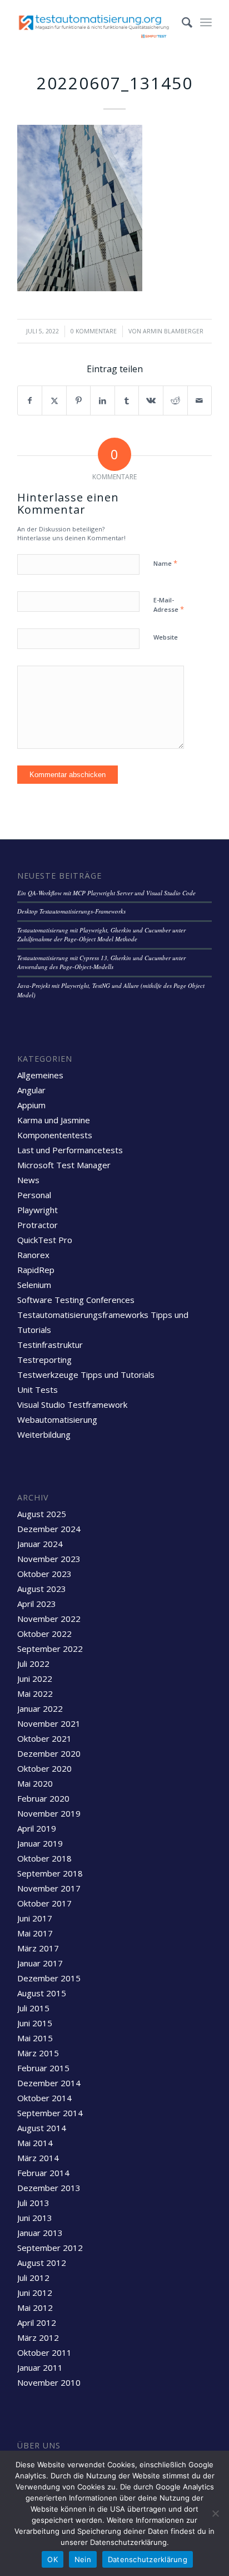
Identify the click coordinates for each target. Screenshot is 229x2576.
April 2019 (37, 1828)
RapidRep (36, 1270)
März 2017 (38, 1948)
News (28, 1180)
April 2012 (37, 2323)
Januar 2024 (40, 1544)
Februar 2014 (43, 2173)
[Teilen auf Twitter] (54, 400)
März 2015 (38, 2053)
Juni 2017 (35, 1918)
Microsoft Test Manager (64, 1165)
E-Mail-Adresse (169, 605)
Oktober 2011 (44, 2352)
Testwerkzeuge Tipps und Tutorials (86, 1375)
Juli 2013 (33, 2203)
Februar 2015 (43, 2068)
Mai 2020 (35, 1783)
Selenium (34, 1285)
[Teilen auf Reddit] (175, 400)
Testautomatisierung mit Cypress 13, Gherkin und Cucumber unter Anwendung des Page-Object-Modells (101, 962)
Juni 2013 (35, 2218)
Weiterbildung (44, 1434)
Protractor (38, 1225)
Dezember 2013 (49, 2188)
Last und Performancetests (70, 1150)
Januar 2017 (40, 1963)
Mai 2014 (35, 2143)
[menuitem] (181, 22)
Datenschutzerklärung (148, 2559)
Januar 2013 (40, 2233)
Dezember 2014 (49, 2083)
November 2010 (49, 2382)
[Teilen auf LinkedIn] (103, 400)
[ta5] (95, 22)
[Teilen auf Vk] (151, 400)
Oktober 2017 (44, 1903)
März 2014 (38, 2158)
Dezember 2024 (49, 1529)
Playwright (38, 1210)
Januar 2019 (40, 1843)
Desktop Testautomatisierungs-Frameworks (71, 911)
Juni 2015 (35, 2023)
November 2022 (49, 1619)
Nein (83, 2559)
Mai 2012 (35, 2308)
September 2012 (50, 2248)
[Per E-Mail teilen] (200, 400)
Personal (34, 1195)
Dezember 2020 (49, 1753)
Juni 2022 (35, 1679)
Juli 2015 (33, 2008)
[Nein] (215, 2513)
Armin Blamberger (173, 331)
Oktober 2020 (44, 1768)
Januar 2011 (40, 2367)
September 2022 (50, 1649)
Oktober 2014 (44, 2098)
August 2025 (42, 1514)
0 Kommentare (94, 331)
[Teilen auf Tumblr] (127, 400)
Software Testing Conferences (76, 1300)
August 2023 (42, 1589)
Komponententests (55, 1135)
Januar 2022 (40, 1708)
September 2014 (50, 2113)
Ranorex (33, 1255)
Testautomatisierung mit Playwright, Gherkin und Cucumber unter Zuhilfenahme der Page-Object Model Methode (101, 935)
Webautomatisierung (57, 1419)
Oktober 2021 (44, 1738)
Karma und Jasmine (54, 1120)
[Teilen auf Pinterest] (79, 400)
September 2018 (50, 1873)
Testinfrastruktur (50, 1345)
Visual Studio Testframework (72, 1404)
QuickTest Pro (45, 1240)
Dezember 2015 (49, 1978)
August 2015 (42, 1993)
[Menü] (206, 22)
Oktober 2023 (44, 1574)
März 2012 (38, 2337)
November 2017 (49, 1888)
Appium (31, 1105)
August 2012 (42, 2263)
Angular (31, 1090)
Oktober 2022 (44, 1634)
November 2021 (49, 1723)
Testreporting (44, 1360)
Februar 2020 (43, 1798)
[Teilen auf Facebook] (30, 400)
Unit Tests (38, 1390)
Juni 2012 (35, 2293)
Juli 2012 (33, 2278)
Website (166, 637)
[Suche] (181, 22)
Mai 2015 (35, 2038)
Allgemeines (40, 1075)
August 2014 (42, 2128)
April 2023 (37, 1604)
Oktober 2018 (44, 1858)
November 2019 (49, 1813)
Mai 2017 (35, 1933)
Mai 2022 (35, 1693)
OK (53, 2559)
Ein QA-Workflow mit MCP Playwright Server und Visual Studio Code (106, 893)
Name (165, 563)
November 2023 (49, 1559)
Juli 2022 (33, 1664)
